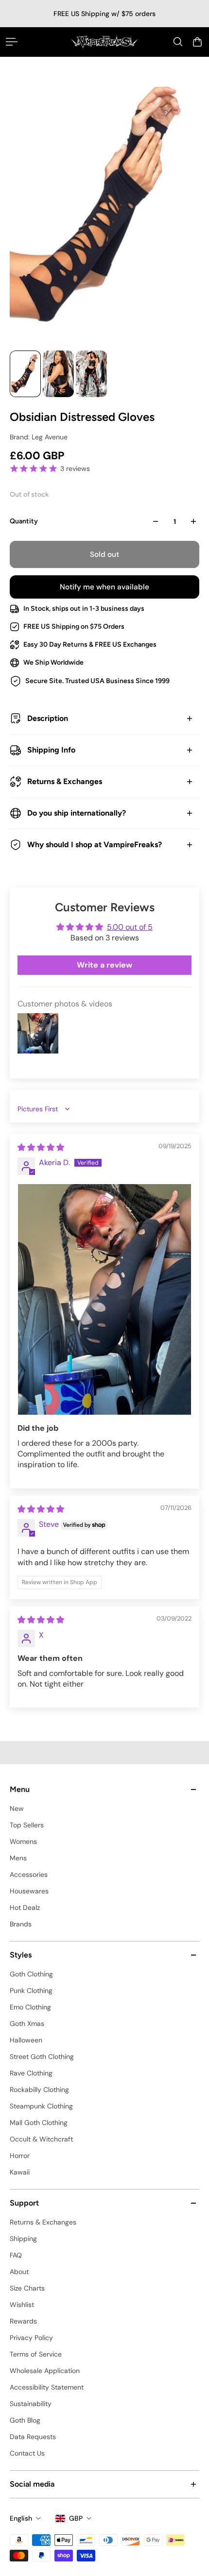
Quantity (24, 521)
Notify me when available (104, 587)
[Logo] (104, 42)
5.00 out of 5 (130, 927)
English (21, 2518)
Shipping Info (51, 750)
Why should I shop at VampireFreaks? (95, 845)
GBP (76, 2518)
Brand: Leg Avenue (39, 437)
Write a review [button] (104, 965)
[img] (41, 1147)
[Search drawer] (178, 42)
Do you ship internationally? (77, 813)
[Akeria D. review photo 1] (104, 1299)
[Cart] (197, 42)
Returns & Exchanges (65, 781)
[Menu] (12, 42)
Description (48, 718)
